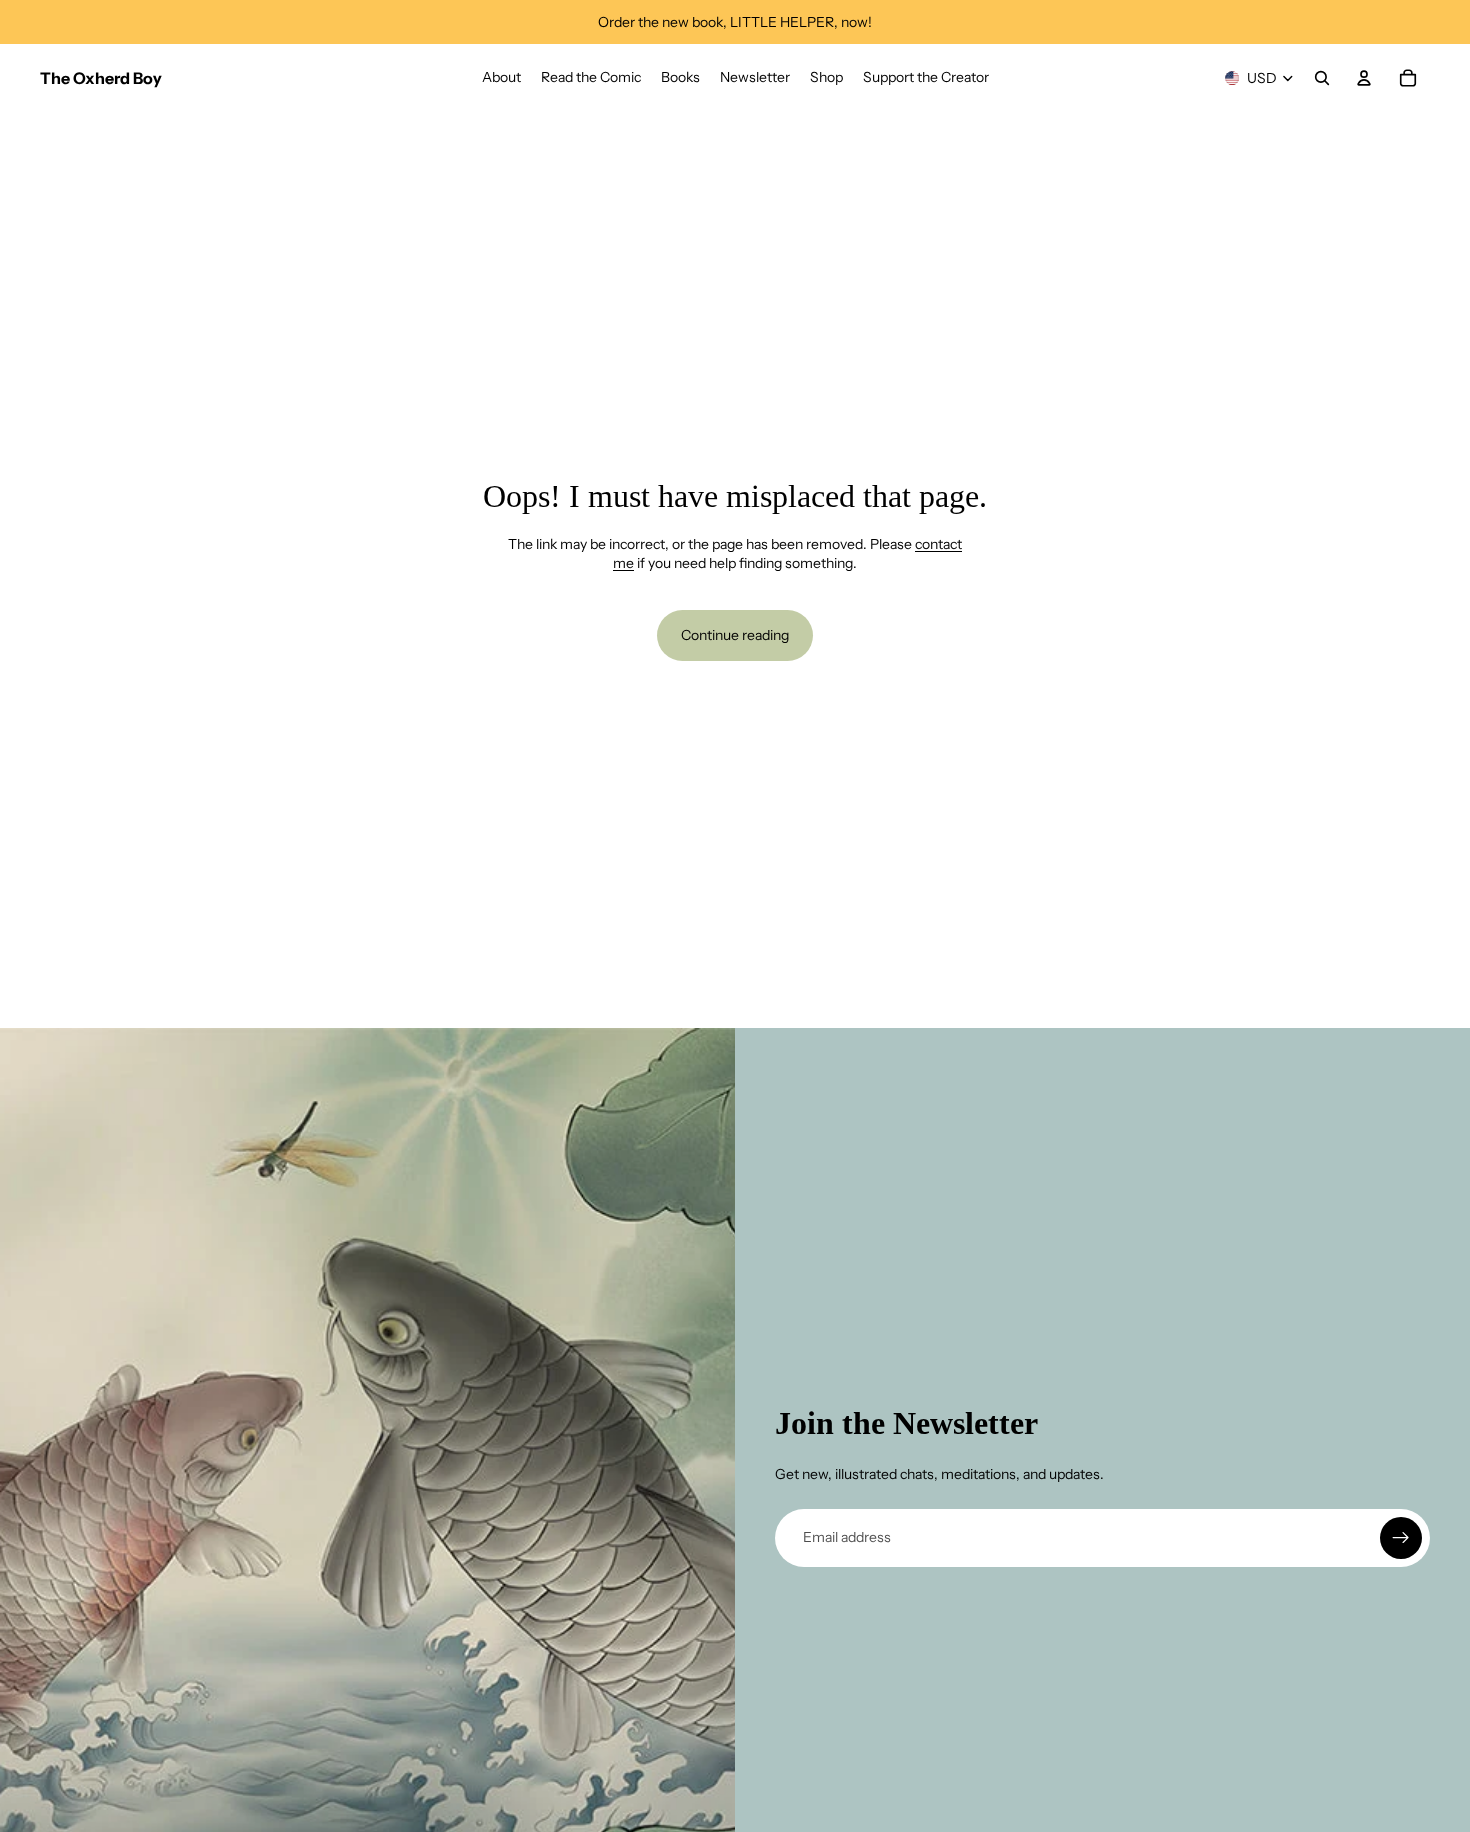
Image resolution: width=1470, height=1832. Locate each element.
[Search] (1322, 78)
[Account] (1364, 78)
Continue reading (735, 635)
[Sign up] (1401, 1538)
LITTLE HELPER (782, 22)
